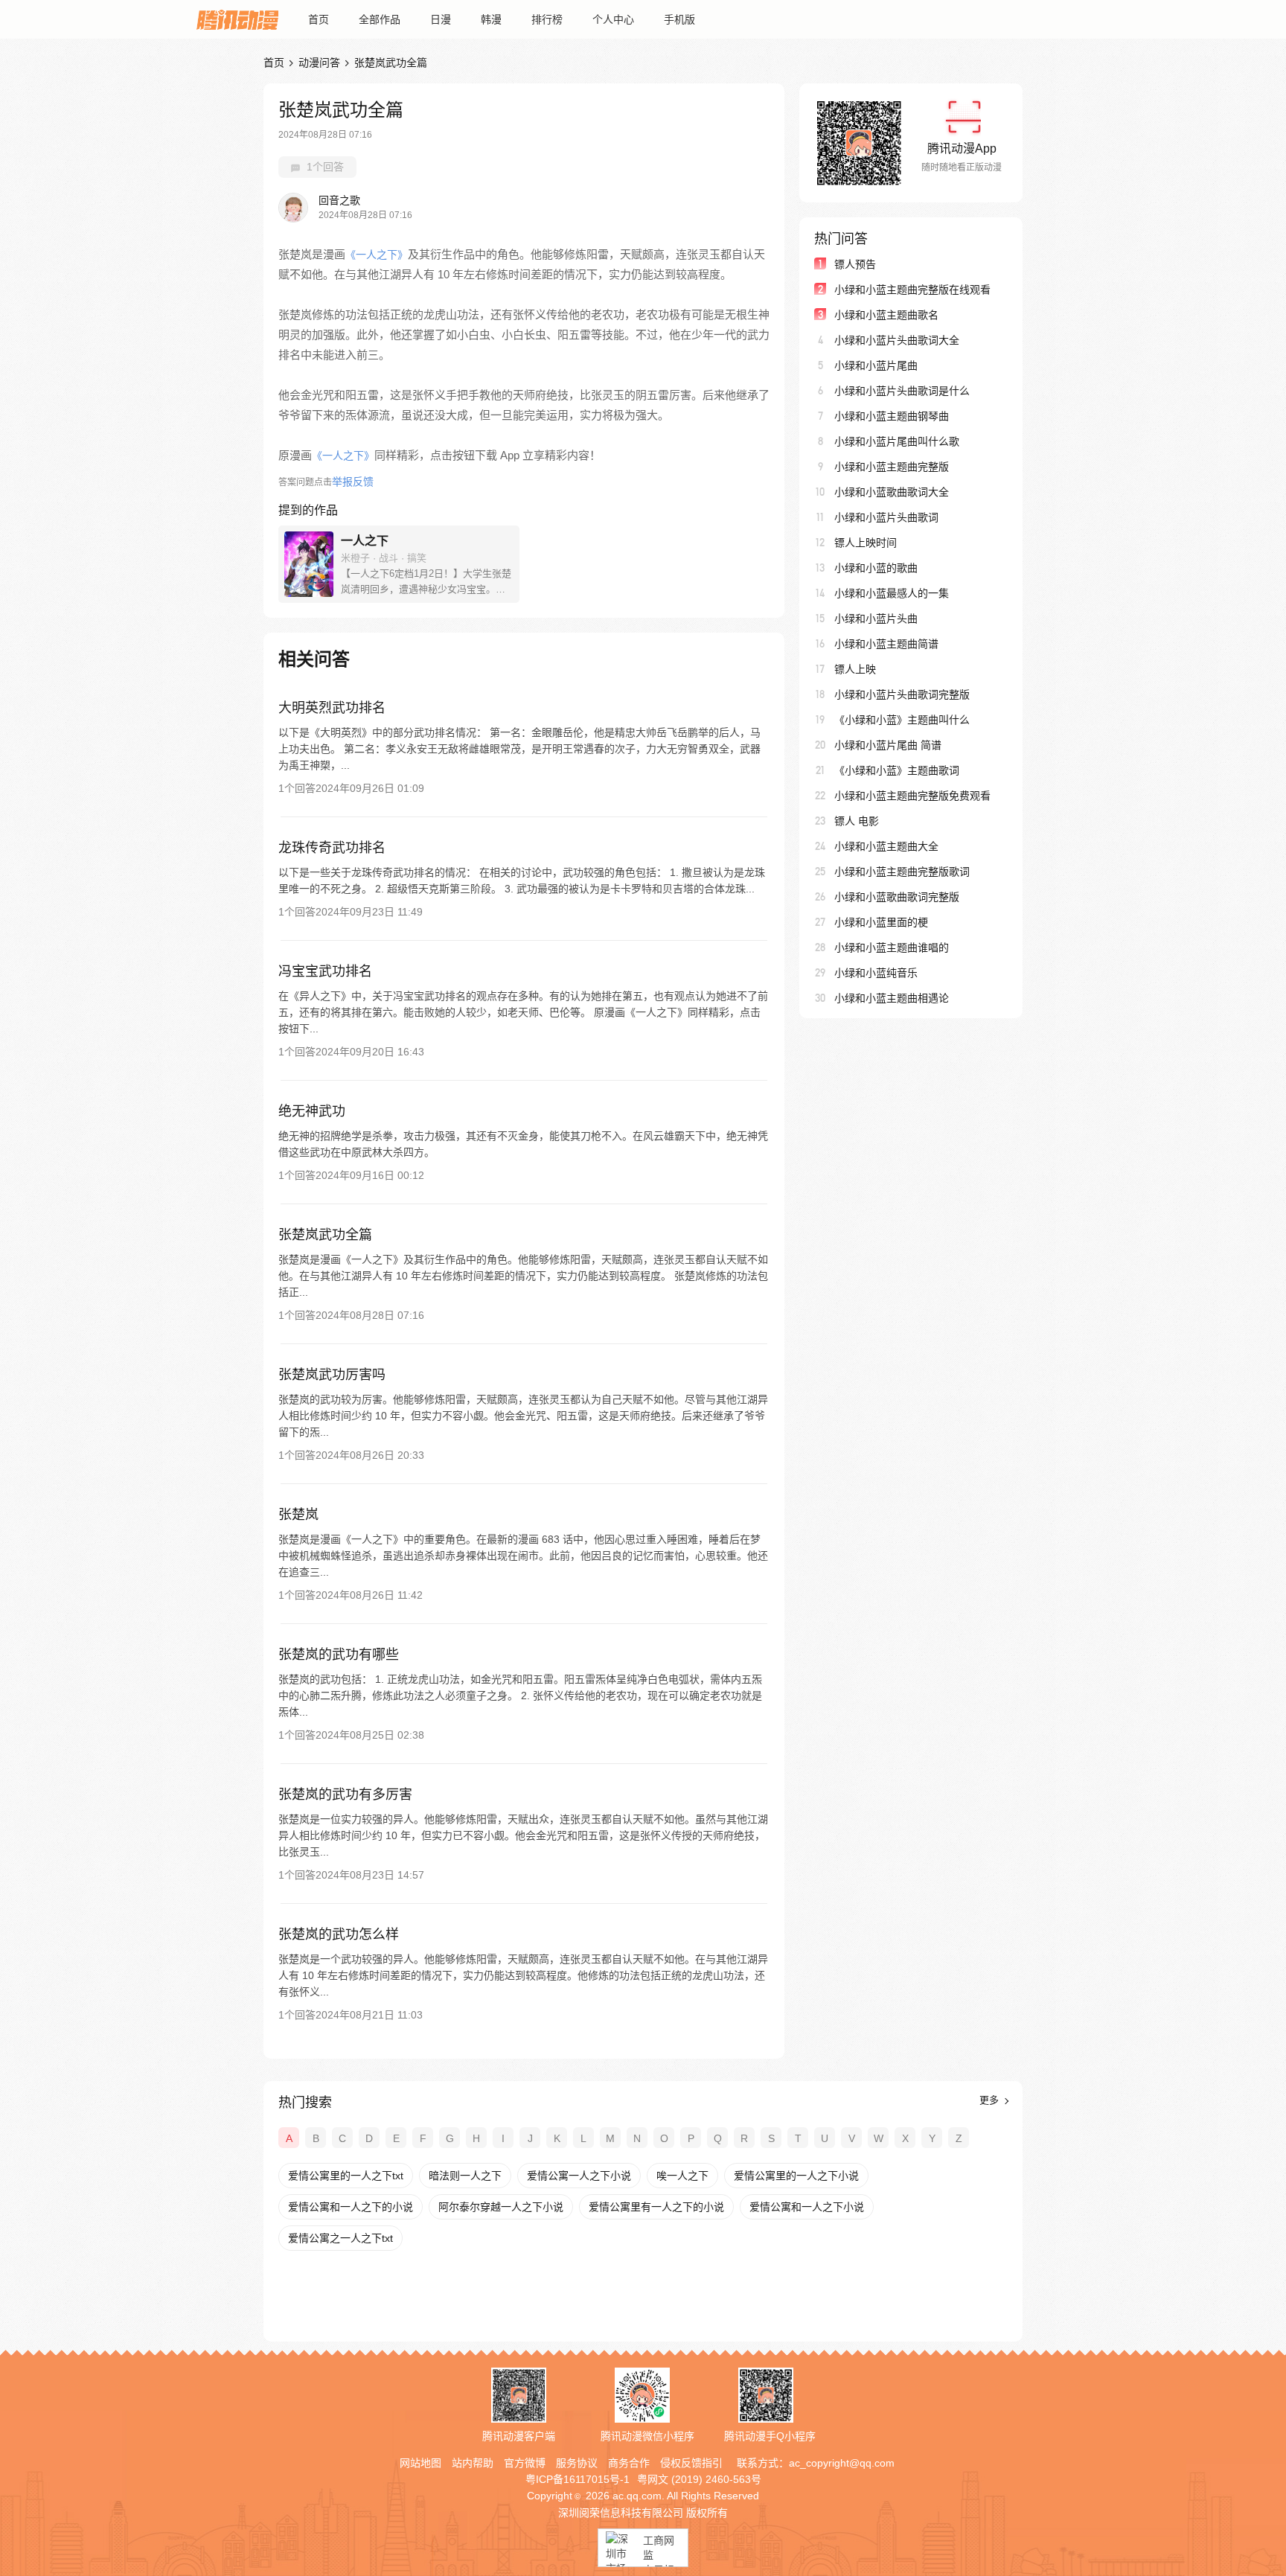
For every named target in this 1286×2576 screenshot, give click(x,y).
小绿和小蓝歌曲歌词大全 (892, 492)
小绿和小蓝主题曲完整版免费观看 (912, 796)
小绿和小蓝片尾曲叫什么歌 (897, 441)
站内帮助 (473, 2463)
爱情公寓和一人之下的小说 (351, 2207)
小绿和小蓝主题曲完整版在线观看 (912, 290)
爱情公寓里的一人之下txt (346, 2176)
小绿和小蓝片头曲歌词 (886, 517)
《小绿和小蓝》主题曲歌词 (897, 770)
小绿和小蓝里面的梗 (881, 922)
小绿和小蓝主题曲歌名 (886, 315)
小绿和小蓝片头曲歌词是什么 (902, 391)
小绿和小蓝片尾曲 (876, 365)
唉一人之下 (682, 2176)
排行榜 (547, 19)
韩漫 (491, 19)
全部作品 (380, 19)
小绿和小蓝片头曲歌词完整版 (902, 694)
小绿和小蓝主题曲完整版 (892, 467)
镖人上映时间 (866, 543)
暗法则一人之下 (465, 2176)
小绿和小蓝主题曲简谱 (886, 644)
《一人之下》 (377, 255)
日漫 (441, 19)
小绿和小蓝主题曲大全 (886, 846)
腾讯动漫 (237, 19)
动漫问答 (319, 63)
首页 (319, 19)
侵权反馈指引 (691, 2463)
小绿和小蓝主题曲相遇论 (892, 998)
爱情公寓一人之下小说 (579, 2176)
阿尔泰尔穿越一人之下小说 (501, 2207)
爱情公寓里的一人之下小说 (796, 2176)
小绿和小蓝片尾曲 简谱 (888, 745)
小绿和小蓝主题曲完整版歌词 (902, 872)
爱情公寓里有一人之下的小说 (656, 2207)
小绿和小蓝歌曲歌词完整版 (897, 897)
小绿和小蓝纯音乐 (876, 973)
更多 (991, 2100)
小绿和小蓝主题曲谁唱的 (892, 947)
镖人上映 (855, 669)
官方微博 (525, 2463)
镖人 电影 (857, 821)
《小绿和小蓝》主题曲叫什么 (902, 720)
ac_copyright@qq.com (842, 2463)
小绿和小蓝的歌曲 (876, 568)
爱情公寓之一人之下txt (340, 2238)
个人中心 (613, 19)
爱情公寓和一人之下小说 (807, 2207)
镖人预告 (855, 264)
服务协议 (577, 2463)
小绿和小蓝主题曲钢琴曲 (892, 416)
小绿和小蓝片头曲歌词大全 (897, 340)
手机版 (679, 19)
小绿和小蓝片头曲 (876, 619)
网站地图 (420, 2463)
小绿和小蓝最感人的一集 (892, 593)
